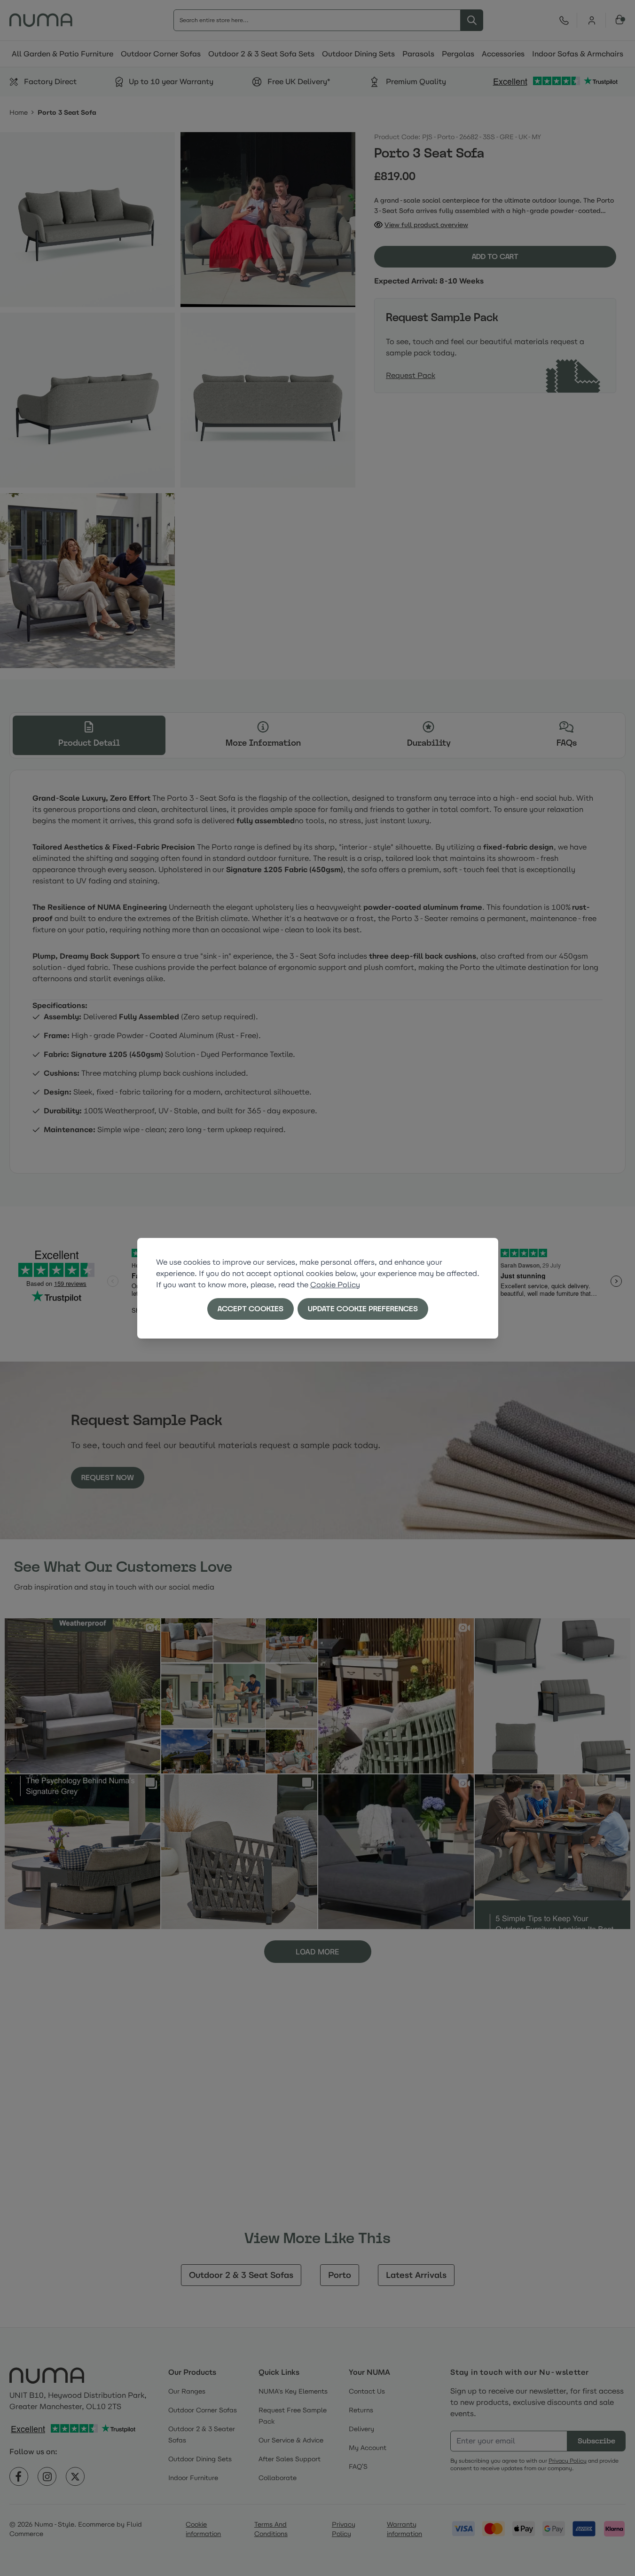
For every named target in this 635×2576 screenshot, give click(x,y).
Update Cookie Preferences (363, 1309)
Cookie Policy (335, 1285)
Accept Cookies (251, 1309)
